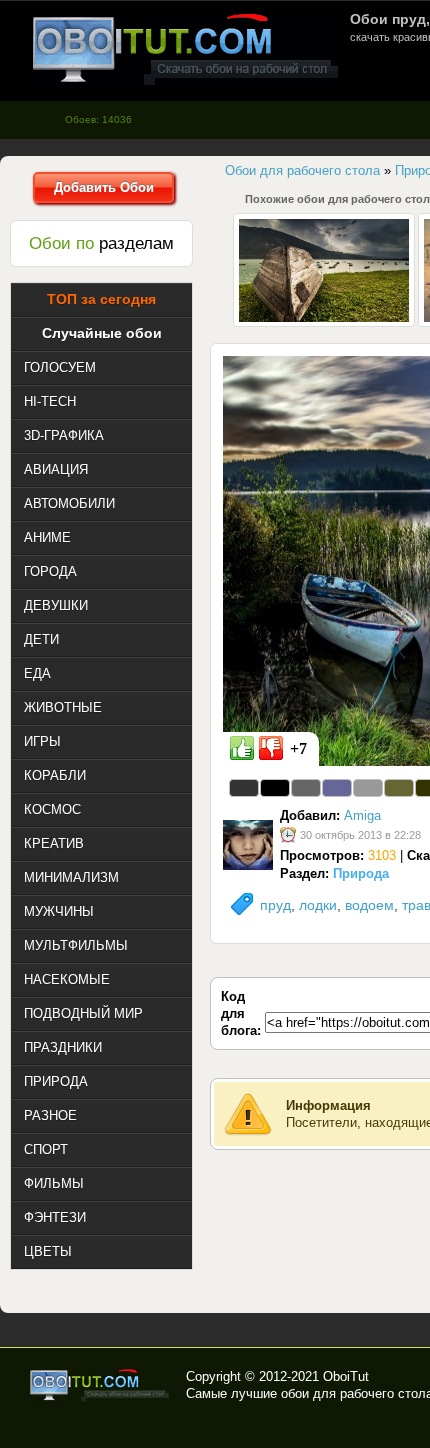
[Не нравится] (271, 748)
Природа (361, 873)
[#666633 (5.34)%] (399, 788)
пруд (275, 905)
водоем (369, 905)
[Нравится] (242, 748)
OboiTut (346, 1376)
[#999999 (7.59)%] (368, 788)
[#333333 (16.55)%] (244, 788)
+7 (298, 748)
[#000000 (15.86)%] (275, 788)
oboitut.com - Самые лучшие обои (100, 1385)
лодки (318, 905)
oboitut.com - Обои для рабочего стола (185, 48)
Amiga (362, 815)
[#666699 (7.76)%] (337, 788)
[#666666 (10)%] (306, 788)
